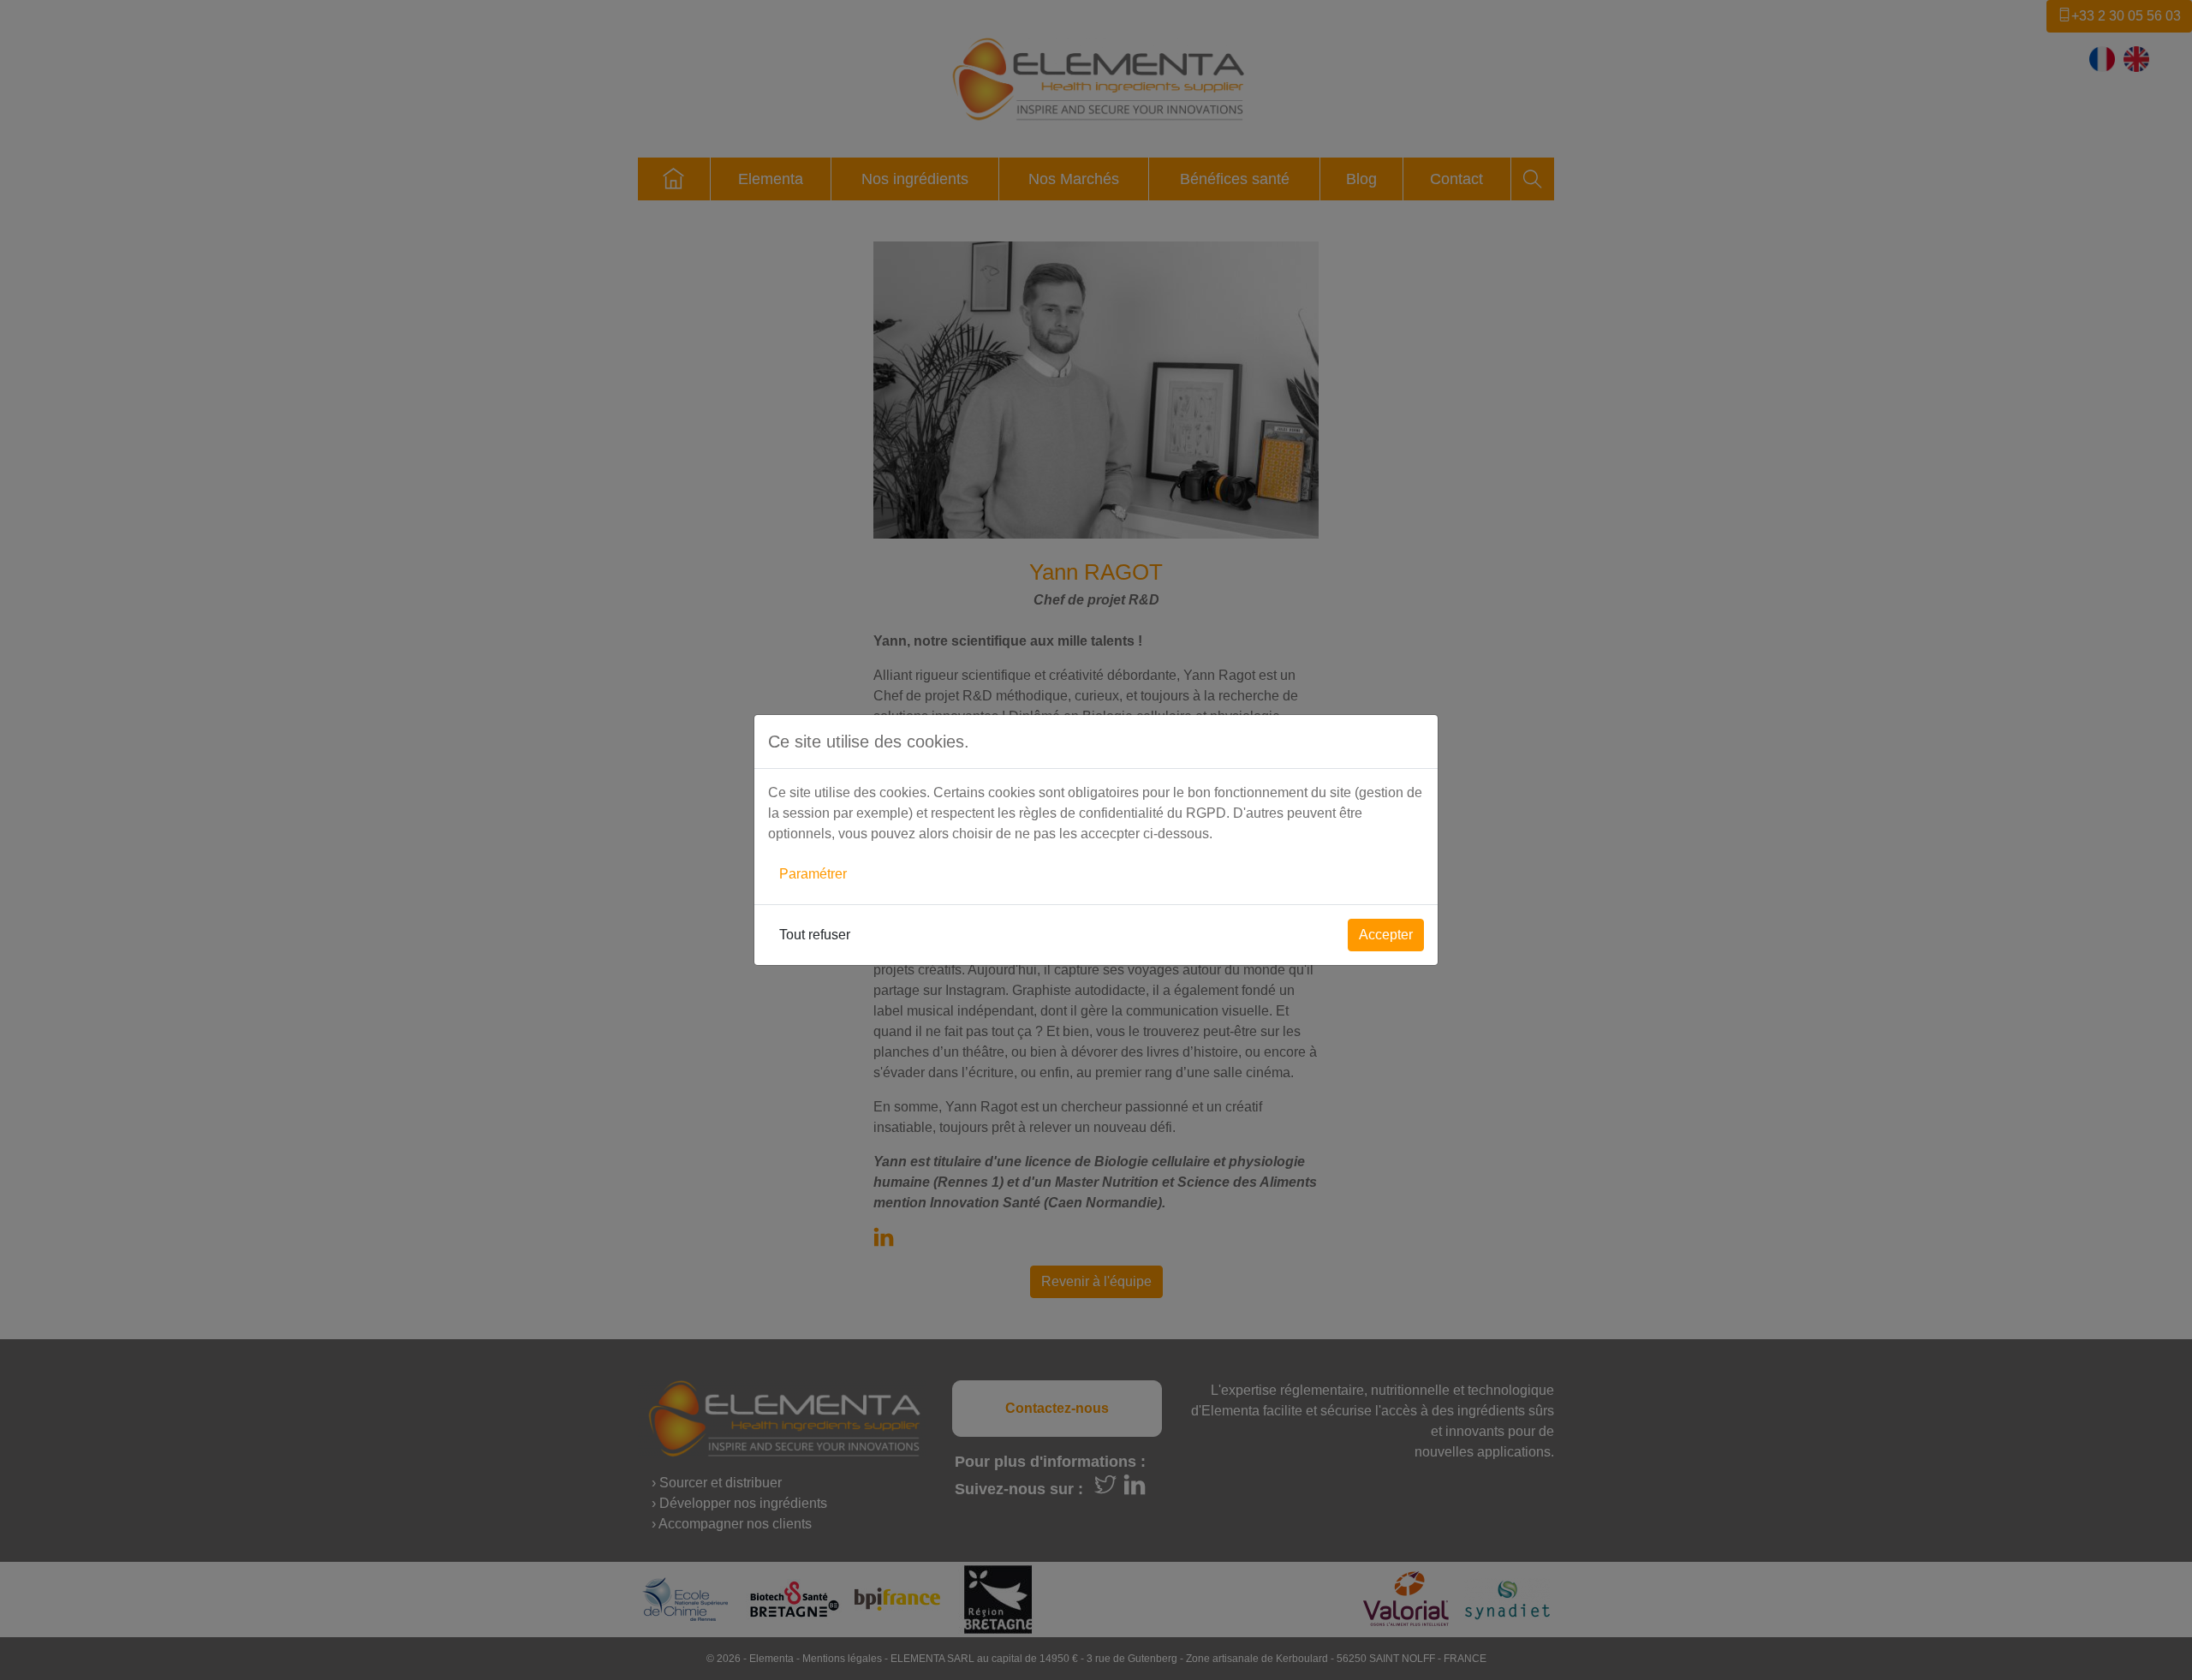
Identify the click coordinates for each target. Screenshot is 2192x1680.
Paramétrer (813, 874)
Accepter (1386, 935)
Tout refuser (815, 935)
